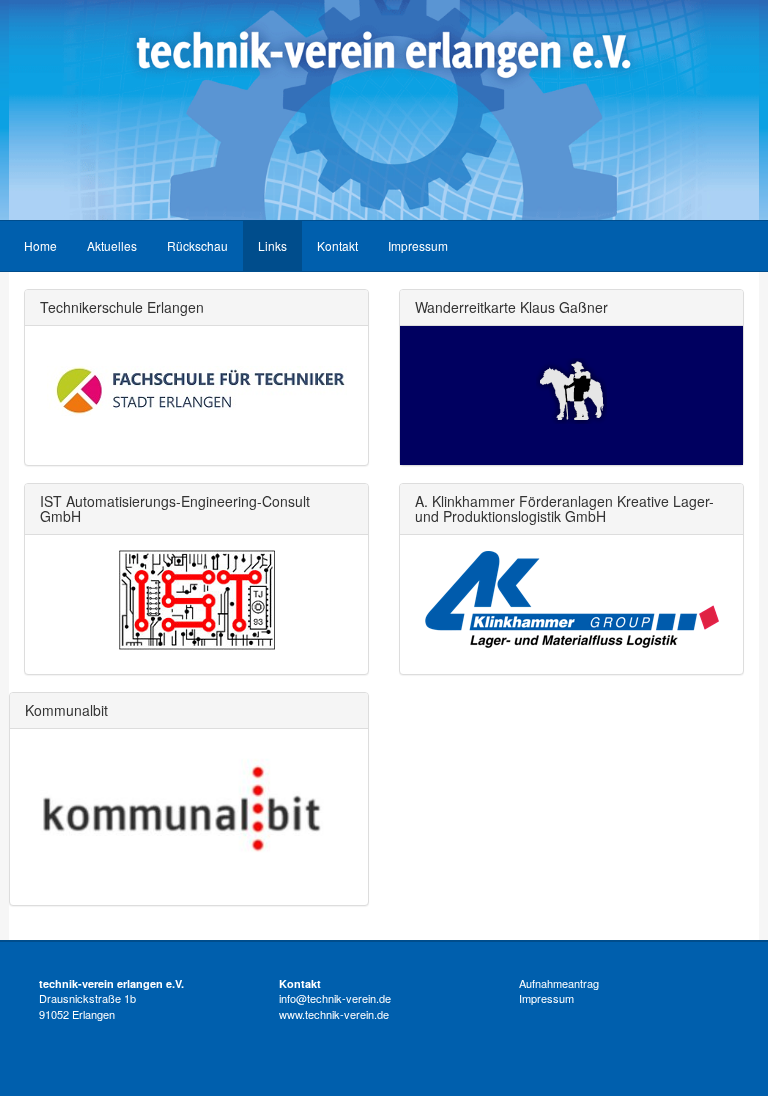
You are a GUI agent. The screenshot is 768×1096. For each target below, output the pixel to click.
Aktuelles (112, 245)
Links (272, 245)
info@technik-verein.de (335, 998)
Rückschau (197, 245)
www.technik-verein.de (334, 1014)
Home (40, 245)
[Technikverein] (384, 110)
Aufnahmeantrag (559, 983)
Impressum (418, 245)
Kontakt (337, 245)
